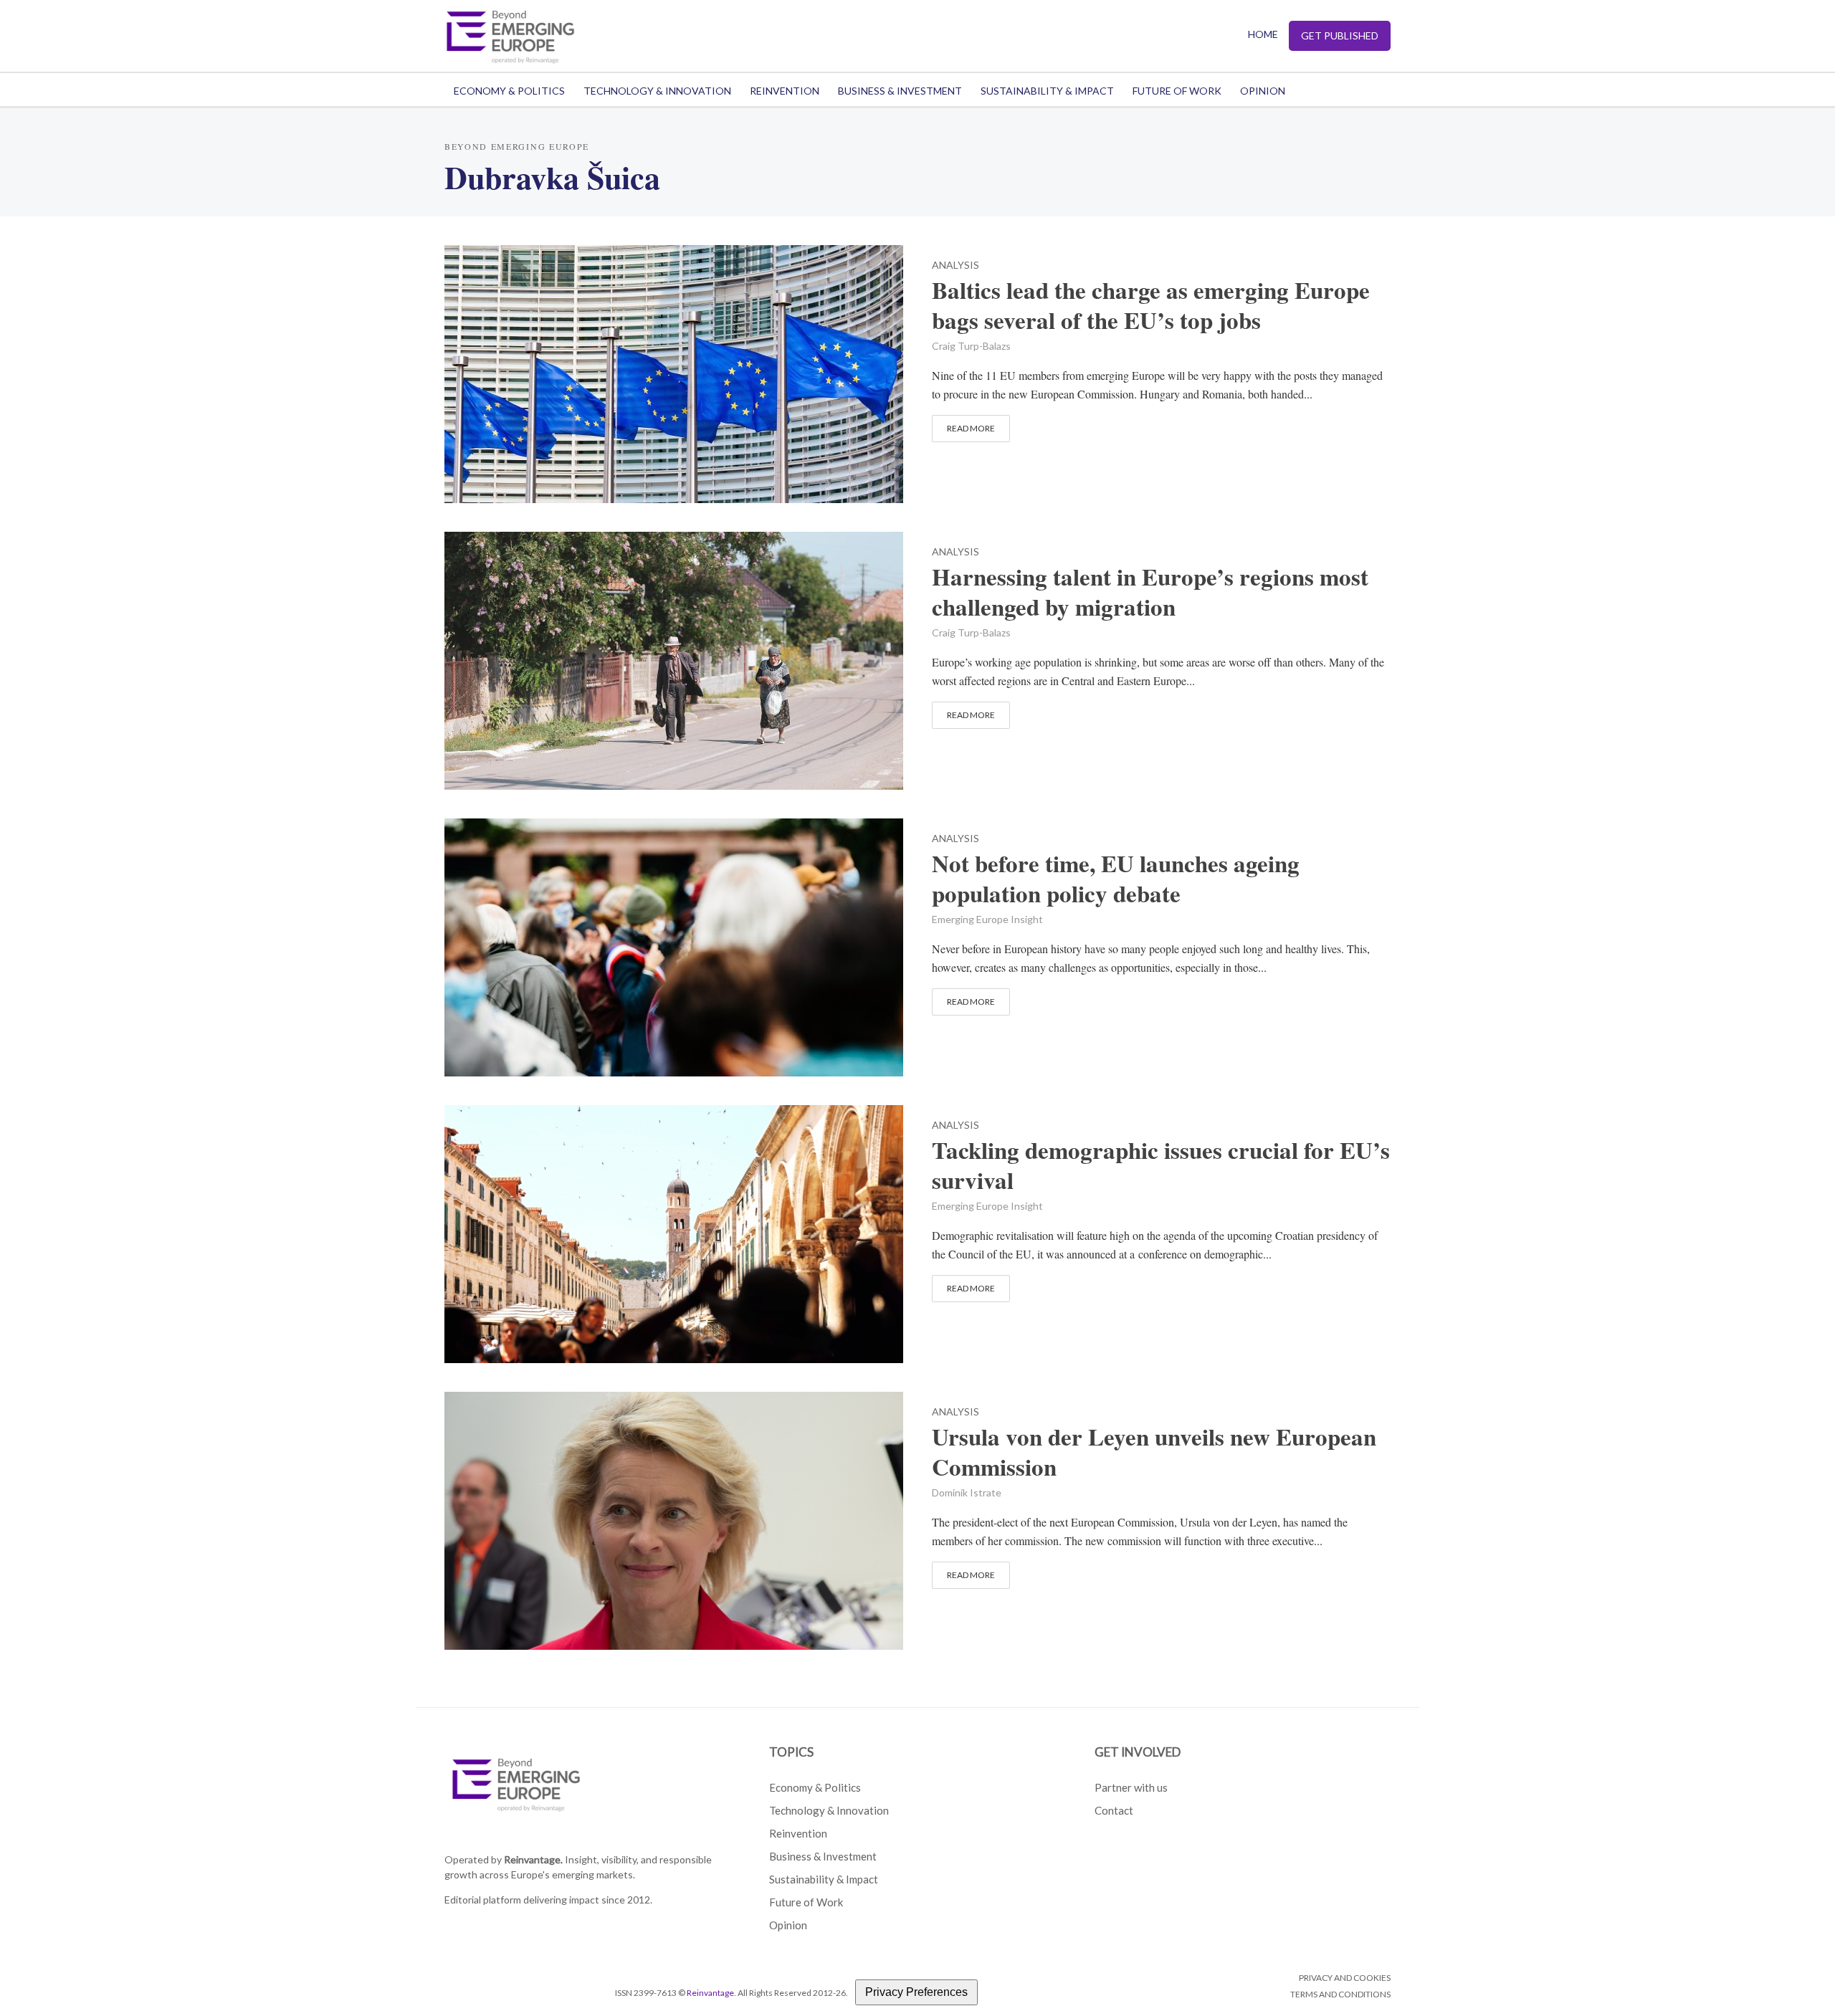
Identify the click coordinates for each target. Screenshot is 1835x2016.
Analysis (955, 266)
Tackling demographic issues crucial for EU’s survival (1161, 1165)
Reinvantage (710, 1993)
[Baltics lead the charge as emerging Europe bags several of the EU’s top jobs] (674, 372)
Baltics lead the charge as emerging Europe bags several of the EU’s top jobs (1151, 305)
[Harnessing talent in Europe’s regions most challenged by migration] (674, 658)
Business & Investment (900, 91)
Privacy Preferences (916, 1992)
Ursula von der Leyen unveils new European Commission (1154, 1452)
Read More (971, 428)
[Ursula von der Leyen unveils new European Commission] (674, 1518)
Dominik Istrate (967, 1492)
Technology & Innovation (657, 91)
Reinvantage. (533, 1859)
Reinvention (785, 91)
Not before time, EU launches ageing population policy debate (1116, 879)
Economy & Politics (509, 91)
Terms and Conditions (1340, 1994)
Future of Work (1177, 91)
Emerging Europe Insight (987, 919)
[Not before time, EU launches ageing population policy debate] (674, 945)
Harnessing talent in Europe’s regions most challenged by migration (1150, 592)
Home (1263, 34)
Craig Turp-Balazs (971, 346)
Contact (1114, 1810)
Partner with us (1131, 1787)
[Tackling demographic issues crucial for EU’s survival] (674, 1232)
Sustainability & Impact (1047, 91)
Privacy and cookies (1345, 1978)
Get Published (1340, 35)
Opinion (1263, 91)
